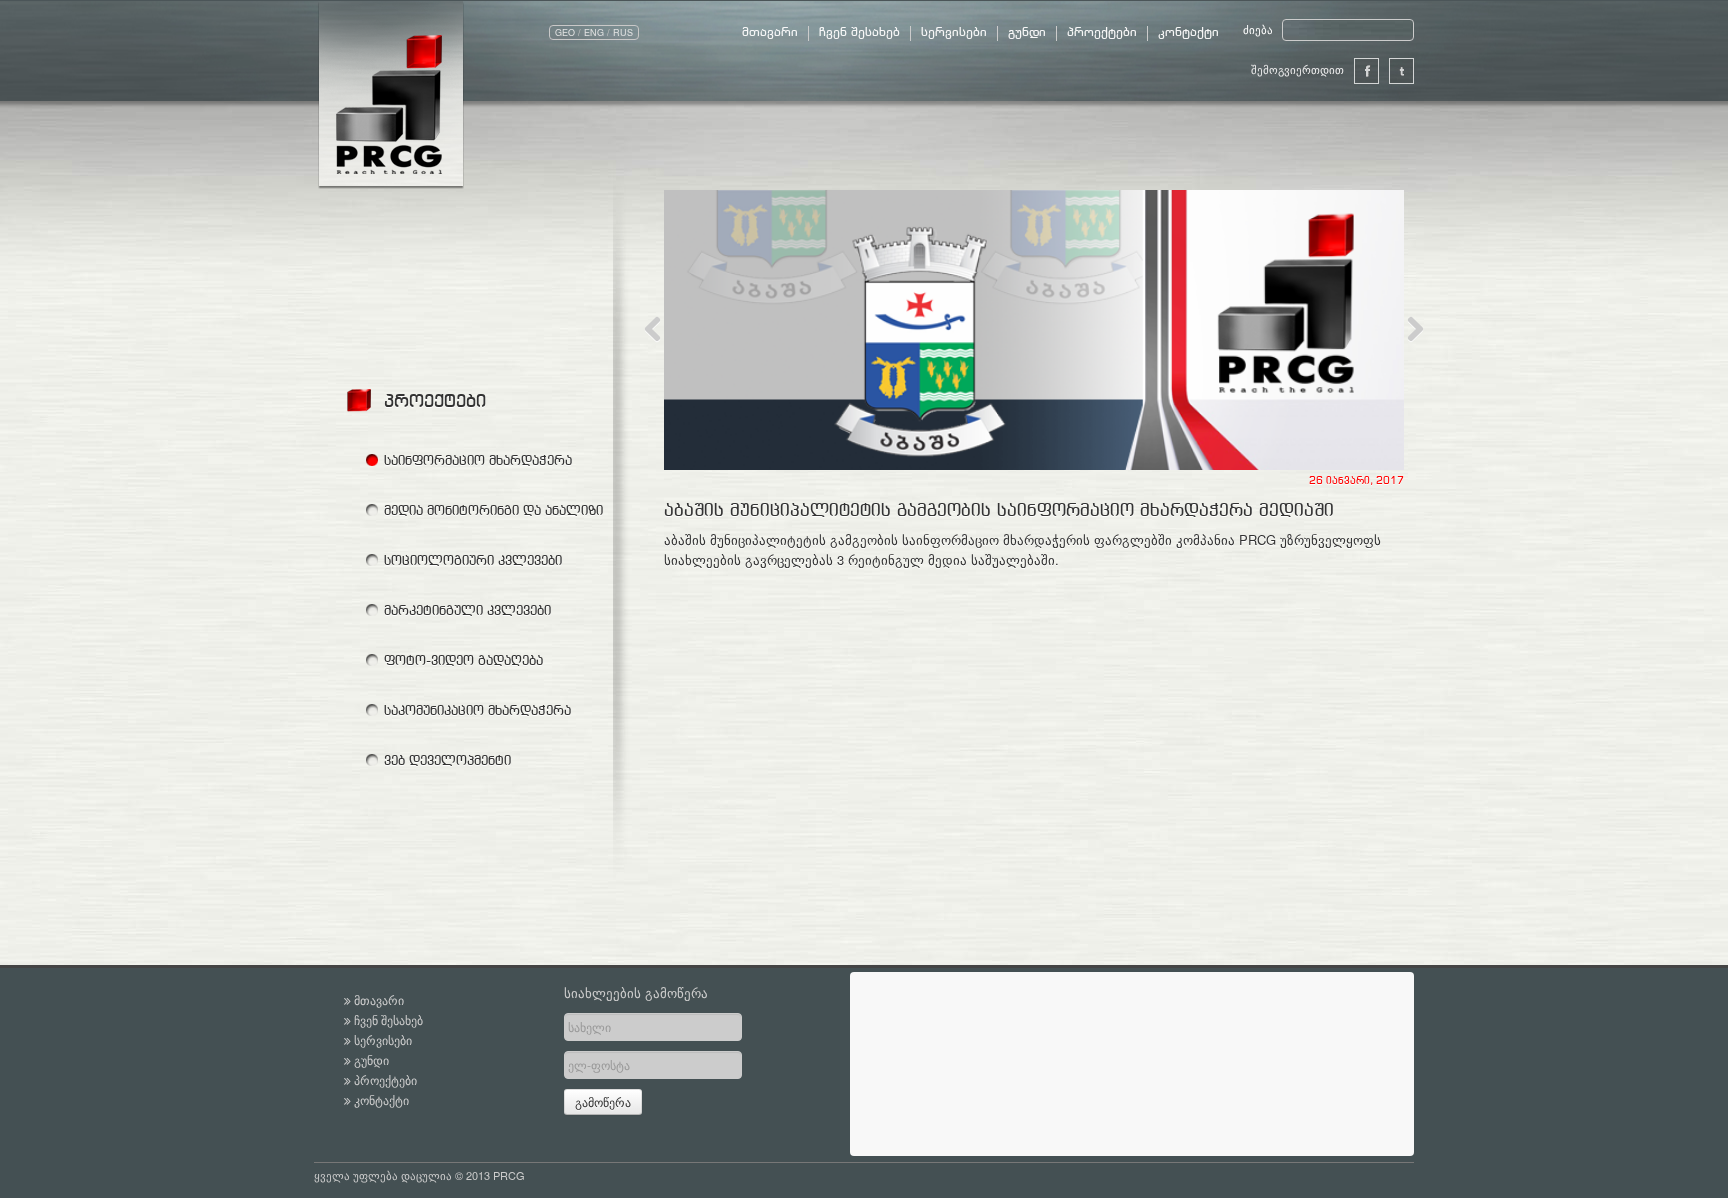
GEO (565, 32)
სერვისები (954, 33)
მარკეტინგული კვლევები (467, 610)
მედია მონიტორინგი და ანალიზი (493, 510)
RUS (623, 32)
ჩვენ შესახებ (859, 33)
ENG (594, 32)
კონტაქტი (1188, 33)
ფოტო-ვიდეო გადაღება (463, 660)
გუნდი (1027, 33)
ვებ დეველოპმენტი (447, 760)
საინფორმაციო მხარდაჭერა (478, 460)
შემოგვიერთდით (1297, 69)
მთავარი (770, 33)
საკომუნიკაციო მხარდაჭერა (477, 710)
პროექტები (1102, 33)
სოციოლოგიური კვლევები (473, 560)
